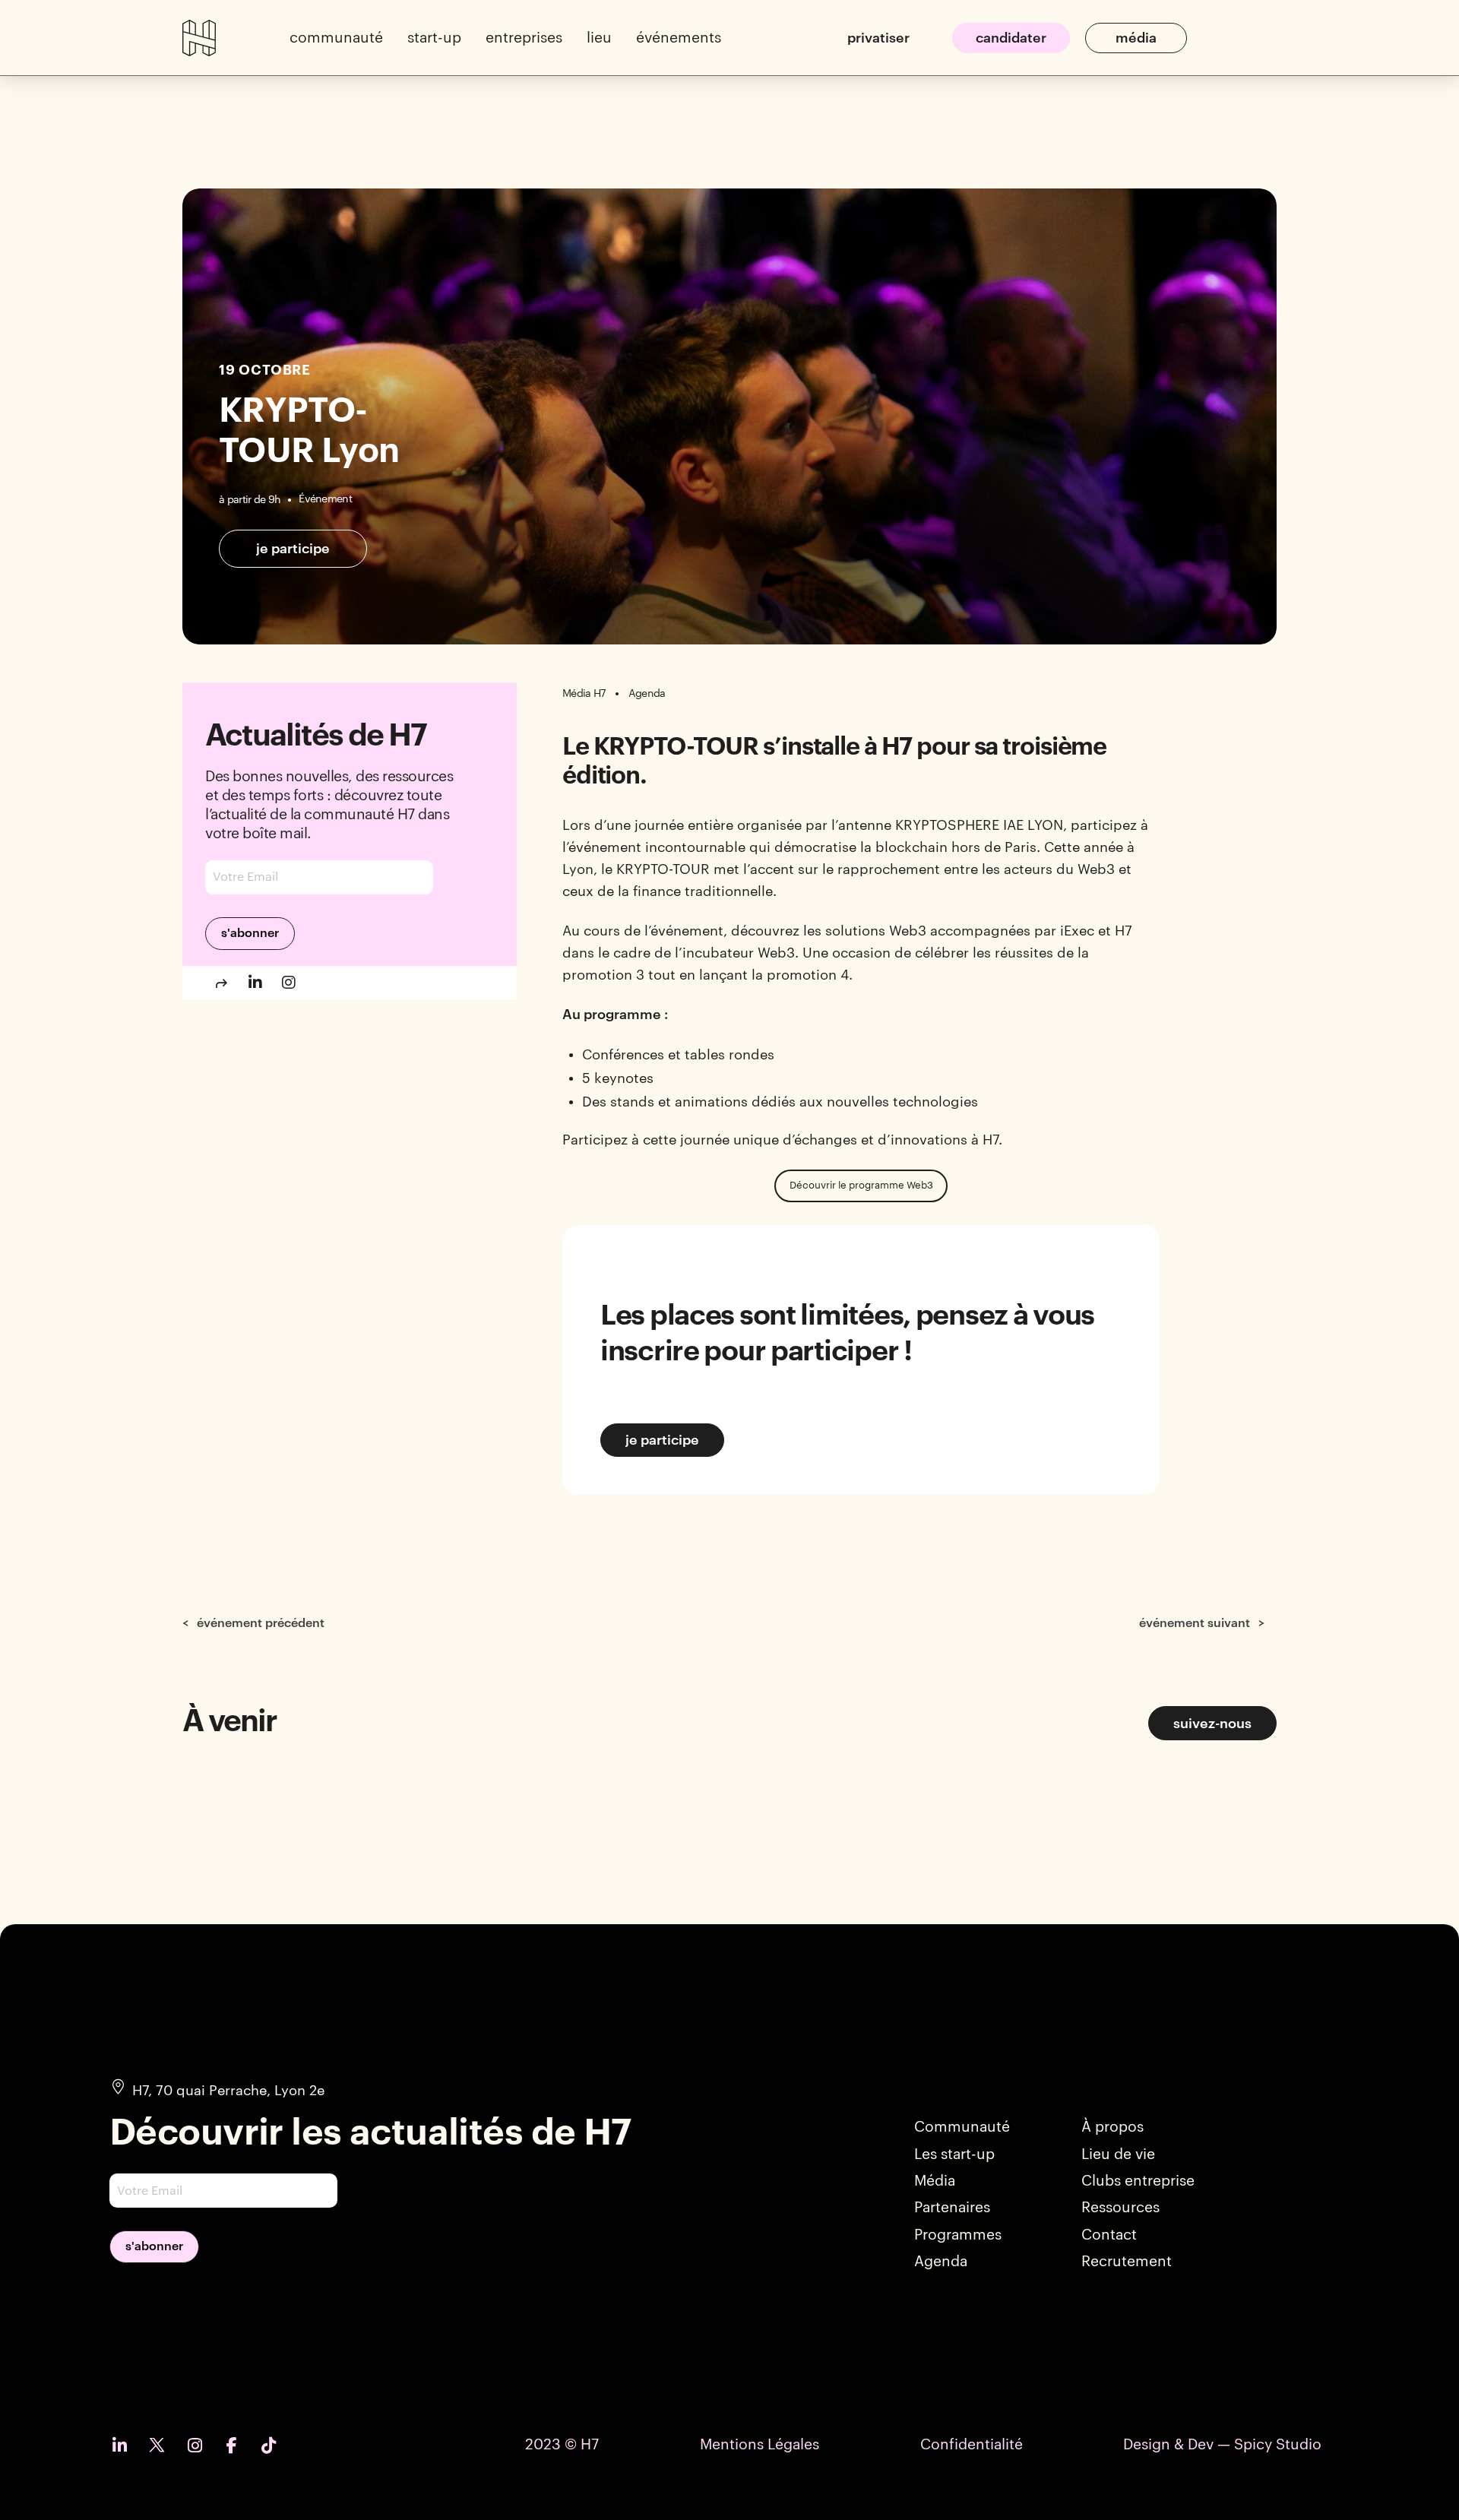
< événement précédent (253, 1623)
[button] (336, 38)
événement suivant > (1202, 1623)
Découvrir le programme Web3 (861, 1185)
